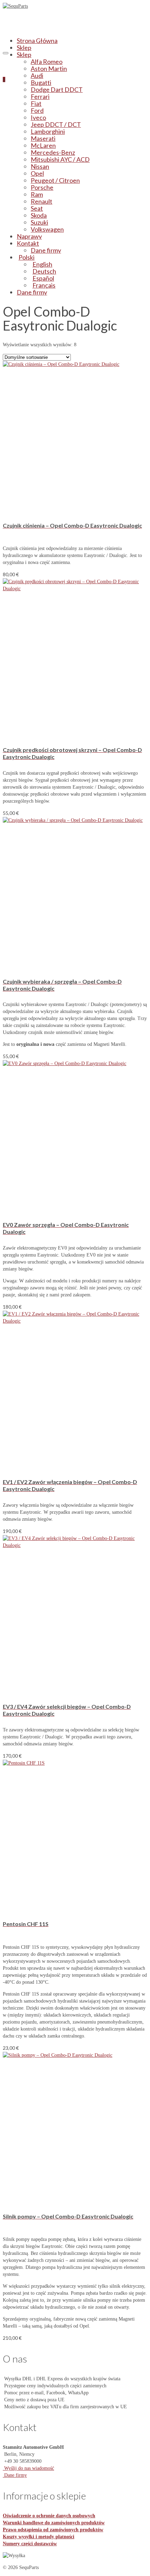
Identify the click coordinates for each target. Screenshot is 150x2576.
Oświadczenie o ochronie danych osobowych (49, 2516)
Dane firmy (15, 2475)
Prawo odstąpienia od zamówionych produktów (53, 2530)
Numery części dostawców (30, 2544)
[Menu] (6, 53)
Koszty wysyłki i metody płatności (39, 2537)
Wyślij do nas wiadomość (28, 2468)
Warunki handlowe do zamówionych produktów (54, 2523)
